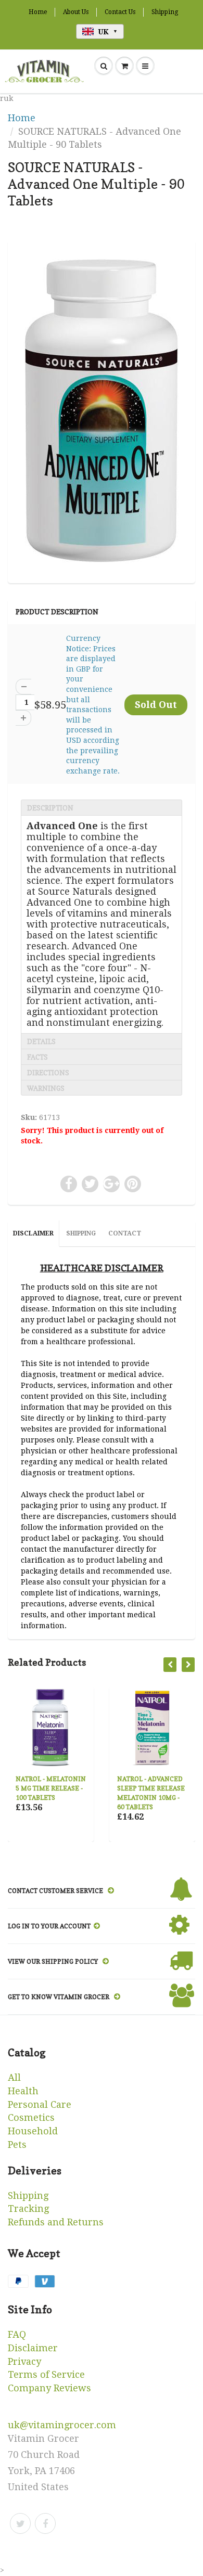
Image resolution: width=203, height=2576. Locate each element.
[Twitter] (20, 2523)
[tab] (102, 807)
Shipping (165, 12)
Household (33, 2131)
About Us (76, 12)
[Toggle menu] (145, 66)
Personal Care (40, 2104)
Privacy (24, 2361)
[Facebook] (45, 2523)
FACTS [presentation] (37, 1057)
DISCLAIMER (33, 1233)
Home (38, 12)
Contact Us (120, 12)
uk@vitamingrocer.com (62, 2425)
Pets (17, 2144)
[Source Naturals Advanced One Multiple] (102, 410)
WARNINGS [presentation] (46, 1088)
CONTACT (125, 1233)
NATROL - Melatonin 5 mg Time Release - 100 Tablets (51, 1788)
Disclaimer (33, 2348)
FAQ (17, 2334)
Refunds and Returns (56, 2222)
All (14, 2077)
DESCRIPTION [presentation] (50, 808)
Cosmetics (31, 2117)
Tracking (28, 2208)
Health (23, 2091)
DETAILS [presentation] (41, 1041)
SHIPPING (81, 1233)
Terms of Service (46, 2374)
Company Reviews (49, 2388)
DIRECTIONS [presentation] (48, 1073)
